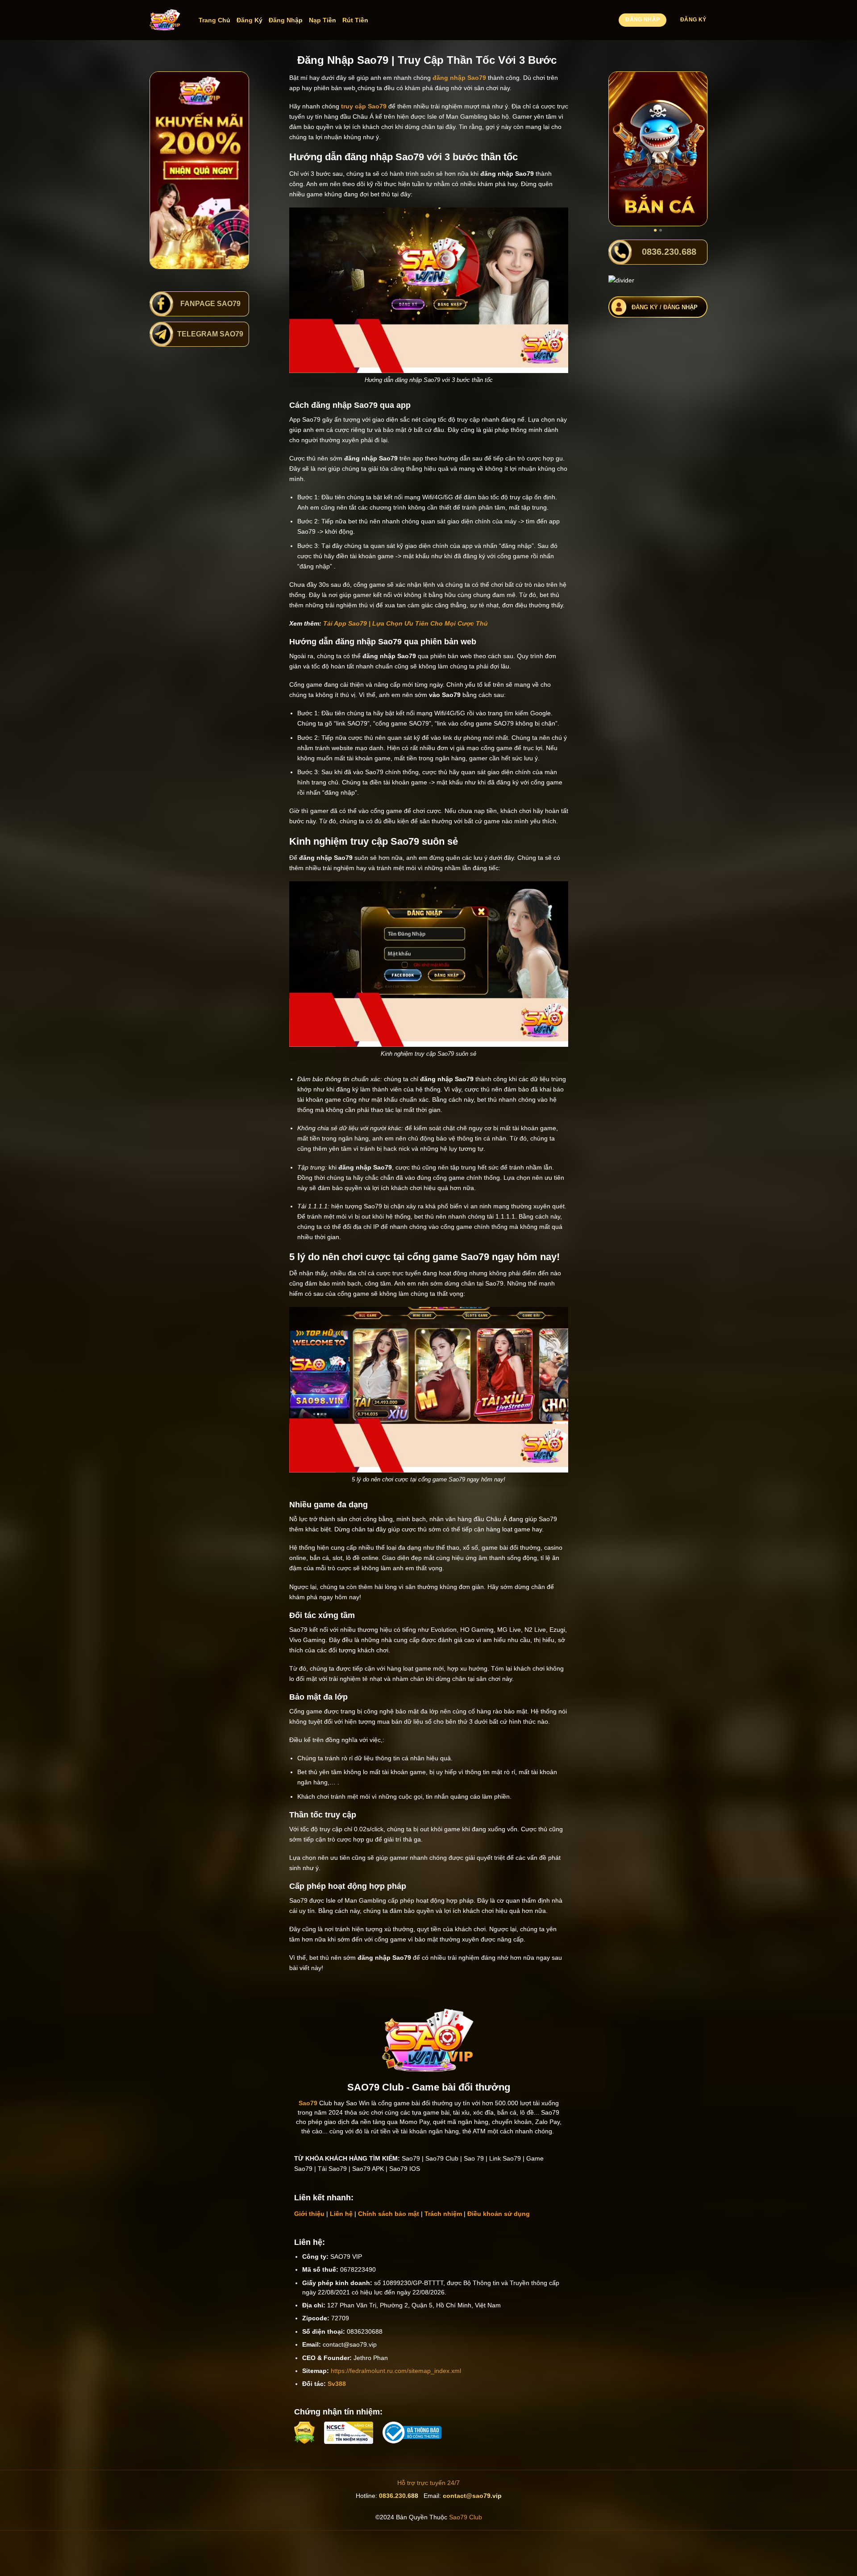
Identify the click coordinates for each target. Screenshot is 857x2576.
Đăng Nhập (286, 20)
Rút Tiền (355, 20)
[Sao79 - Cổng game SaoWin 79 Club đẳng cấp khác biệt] (165, 20)
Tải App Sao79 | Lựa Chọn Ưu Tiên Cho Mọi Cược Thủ (406, 623)
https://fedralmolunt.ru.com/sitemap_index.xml (396, 2371)
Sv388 (337, 2384)
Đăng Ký (250, 20)
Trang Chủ (214, 20)
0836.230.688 (399, 2496)
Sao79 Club (466, 2517)
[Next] (694, 149)
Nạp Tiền (322, 20)
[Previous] (621, 149)
